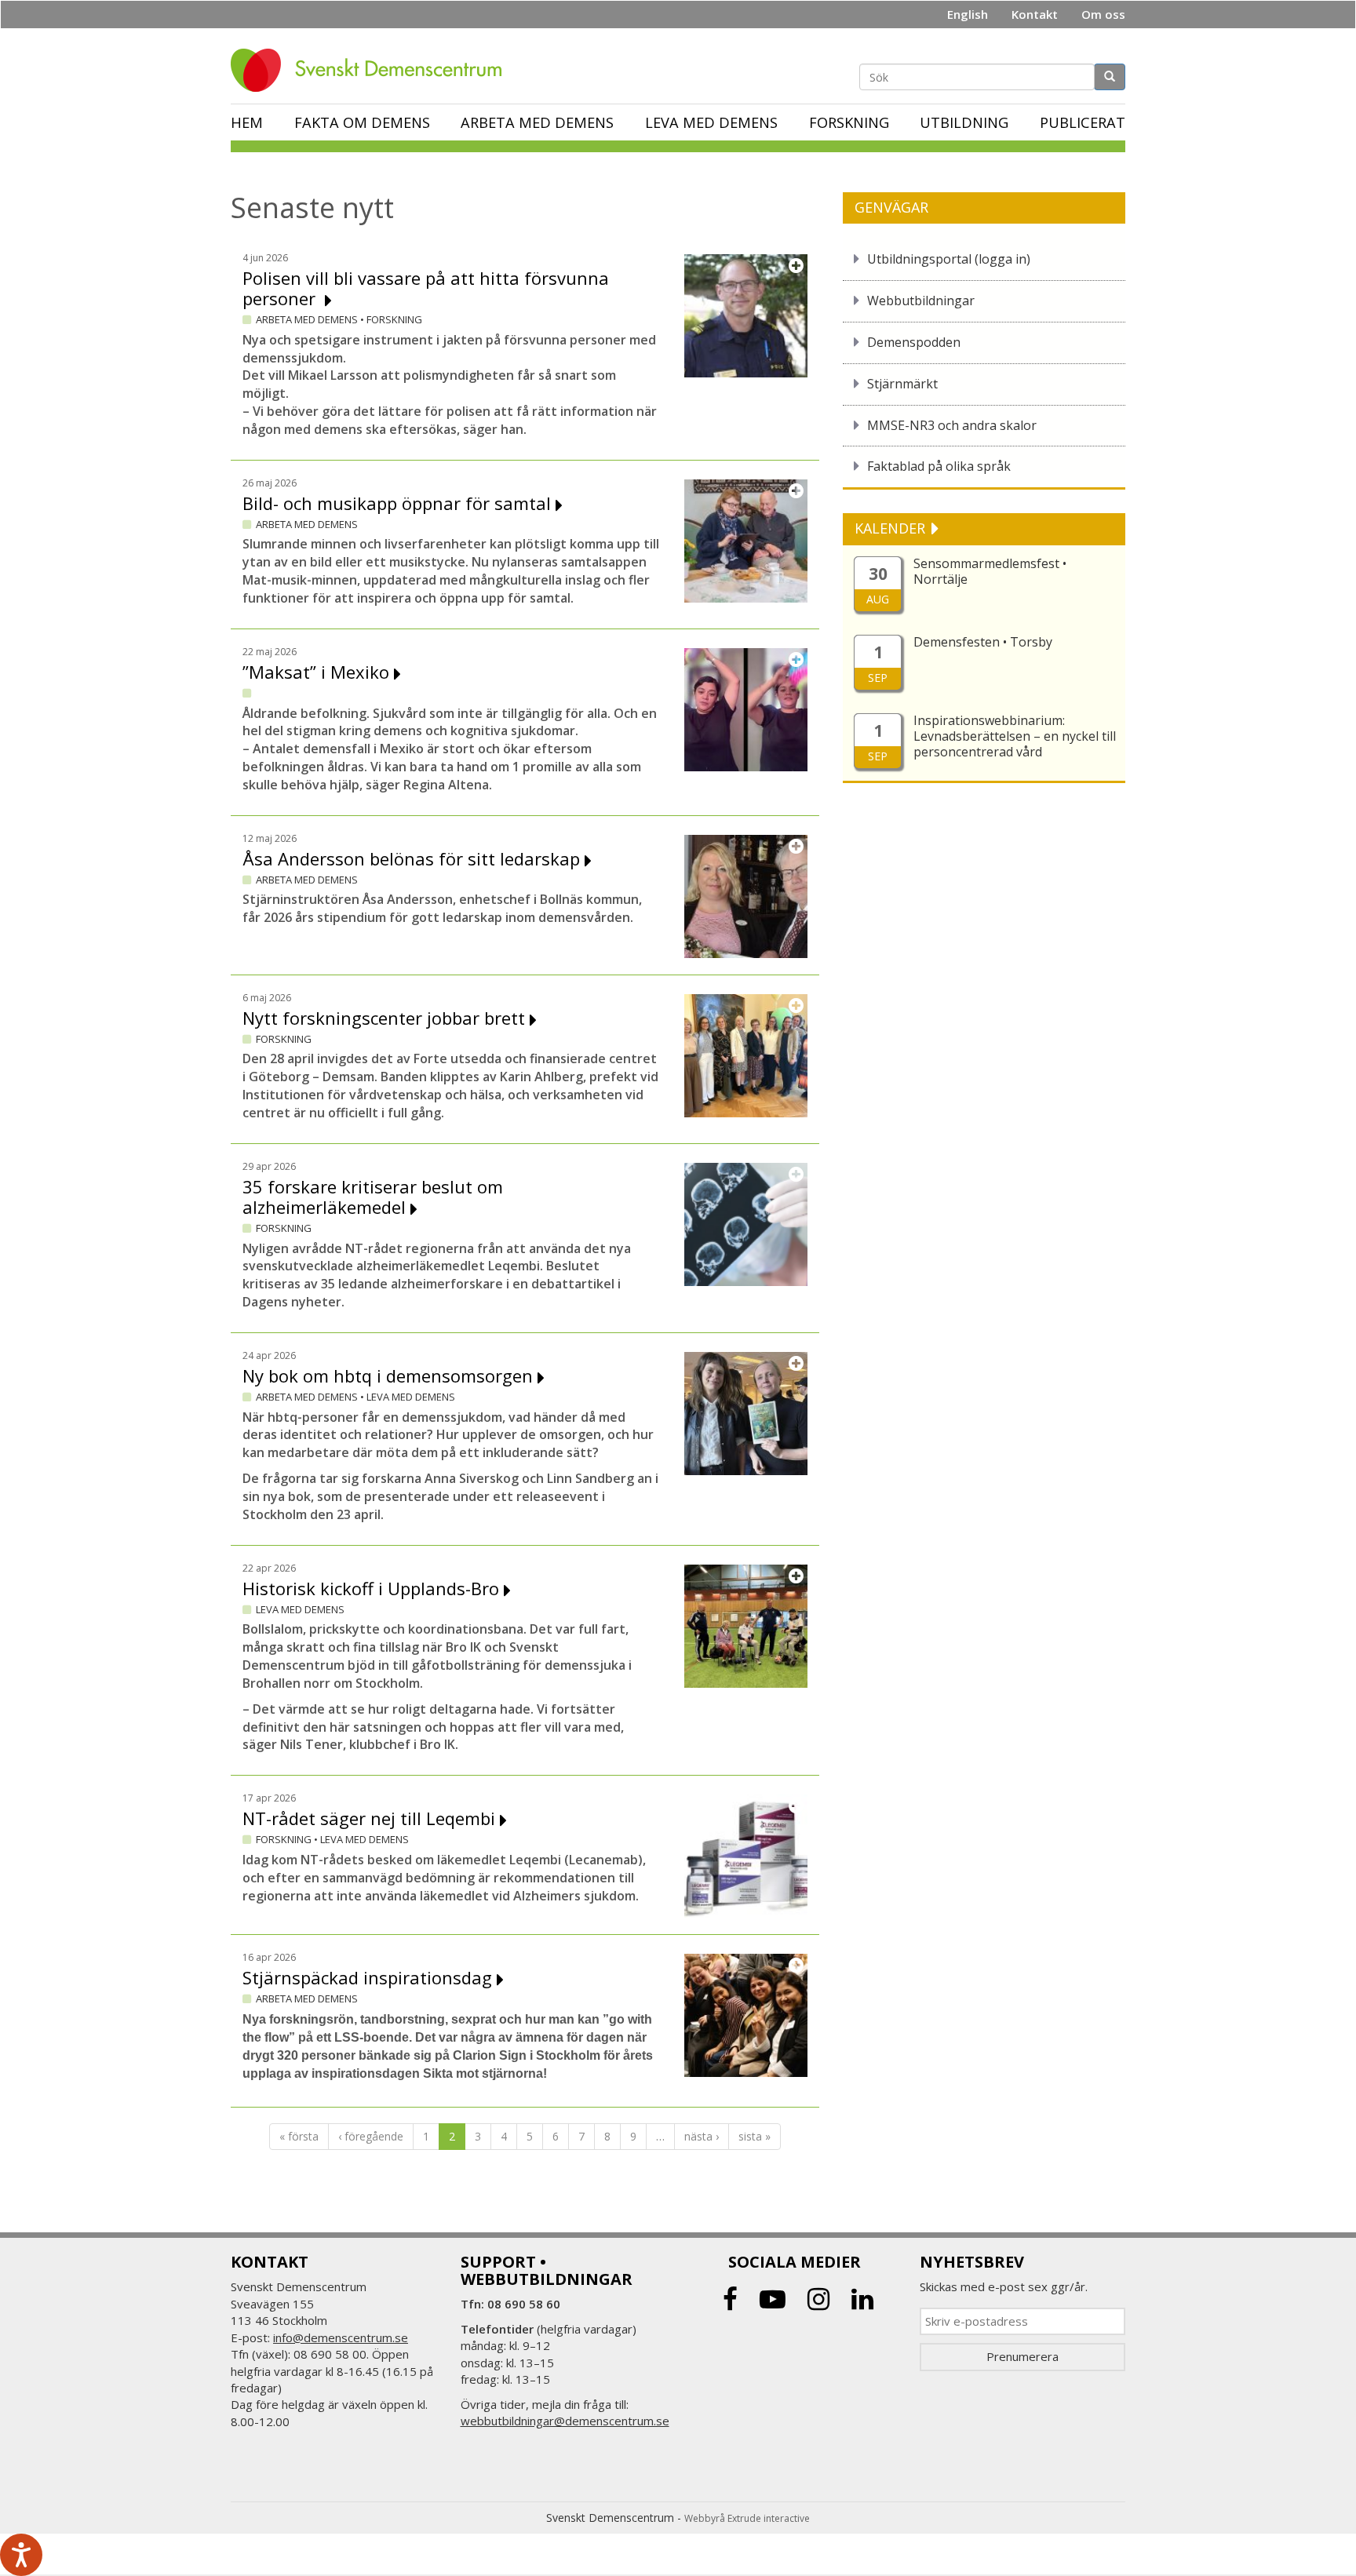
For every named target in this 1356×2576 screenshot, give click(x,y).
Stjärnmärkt (902, 384)
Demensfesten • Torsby (983, 642)
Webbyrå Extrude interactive (747, 2518)
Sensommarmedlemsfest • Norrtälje (990, 571)
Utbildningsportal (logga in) (949, 259)
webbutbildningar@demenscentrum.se (565, 2421)
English (968, 14)
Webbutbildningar (921, 301)
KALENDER (892, 528)
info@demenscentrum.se (341, 2337)
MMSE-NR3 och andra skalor (952, 425)
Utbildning (964, 122)
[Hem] (372, 70)
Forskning (849, 122)
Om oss (1103, 14)
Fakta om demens (362, 122)
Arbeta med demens (537, 122)
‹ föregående (371, 2136)
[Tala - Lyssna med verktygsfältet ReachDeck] (21, 2555)
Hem (247, 122)
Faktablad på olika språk (939, 466)
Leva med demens (711, 122)
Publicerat (1083, 122)
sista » (755, 2136)
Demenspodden (914, 342)
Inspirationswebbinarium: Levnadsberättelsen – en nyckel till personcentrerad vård (1015, 736)
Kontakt (1035, 14)
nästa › (702, 2136)
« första (299, 2136)
